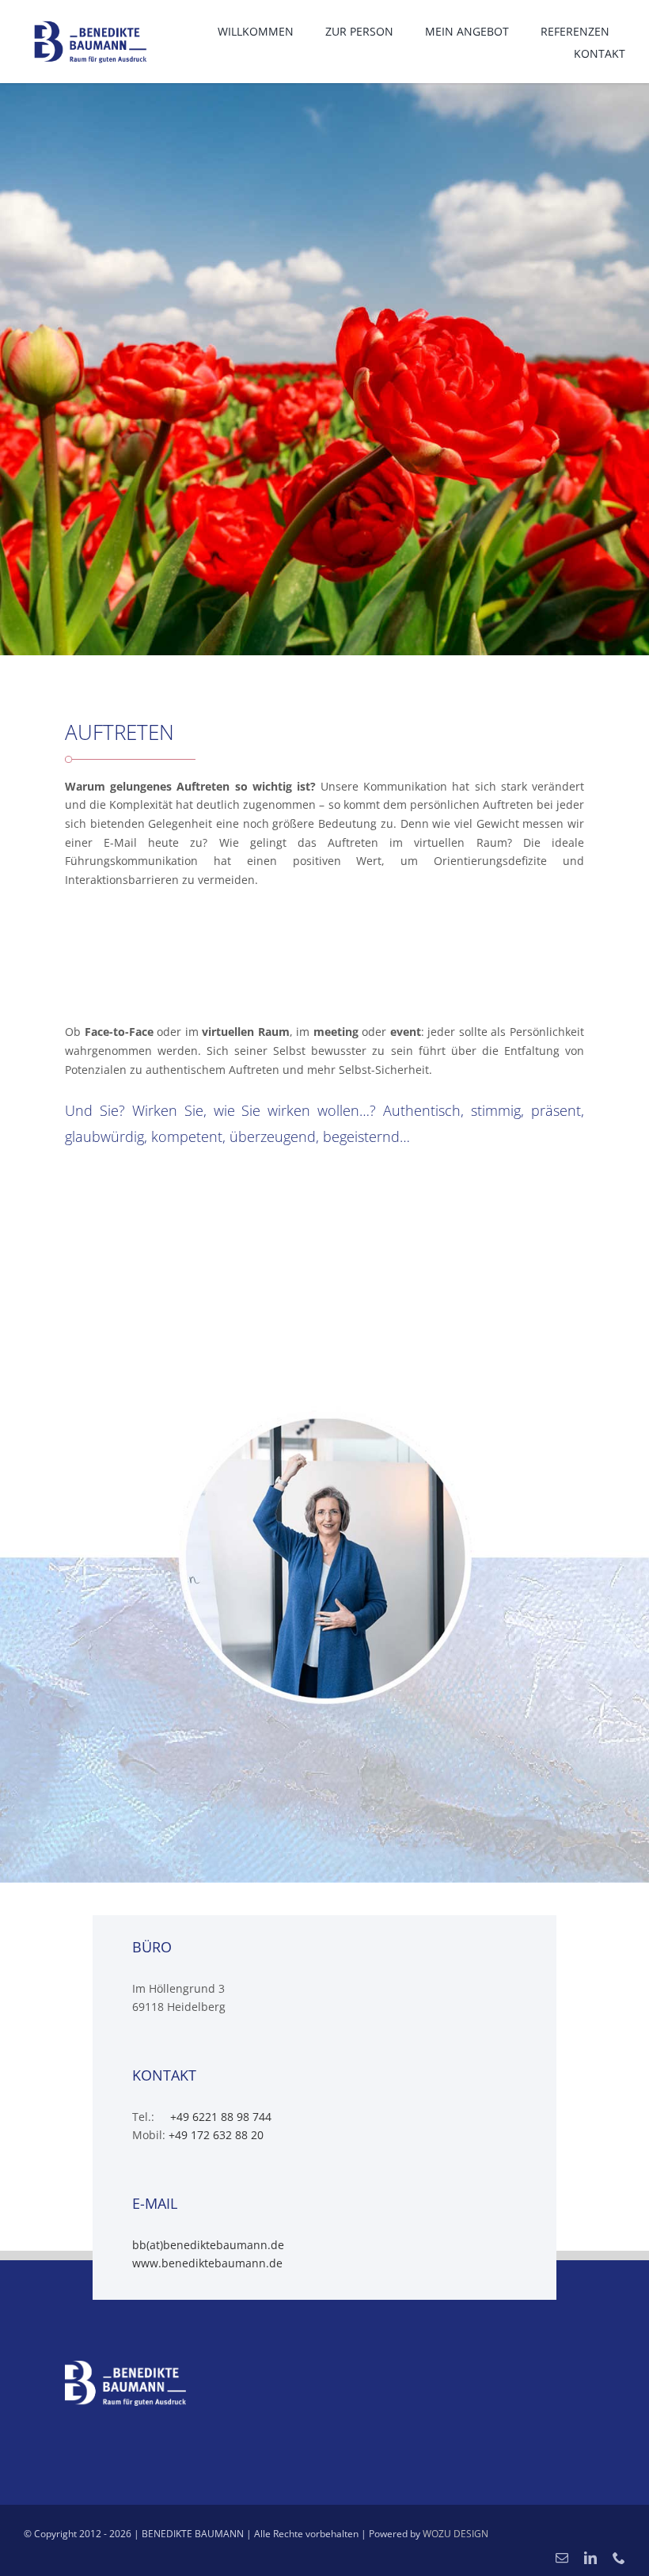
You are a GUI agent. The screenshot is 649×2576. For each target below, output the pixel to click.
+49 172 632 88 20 (216, 2135)
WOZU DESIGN (455, 2534)
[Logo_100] (90, 21)
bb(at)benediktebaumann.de (208, 2245)
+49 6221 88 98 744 (219, 2117)
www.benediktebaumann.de (207, 2263)
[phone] (619, 2558)
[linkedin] (590, 2558)
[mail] (562, 2558)
